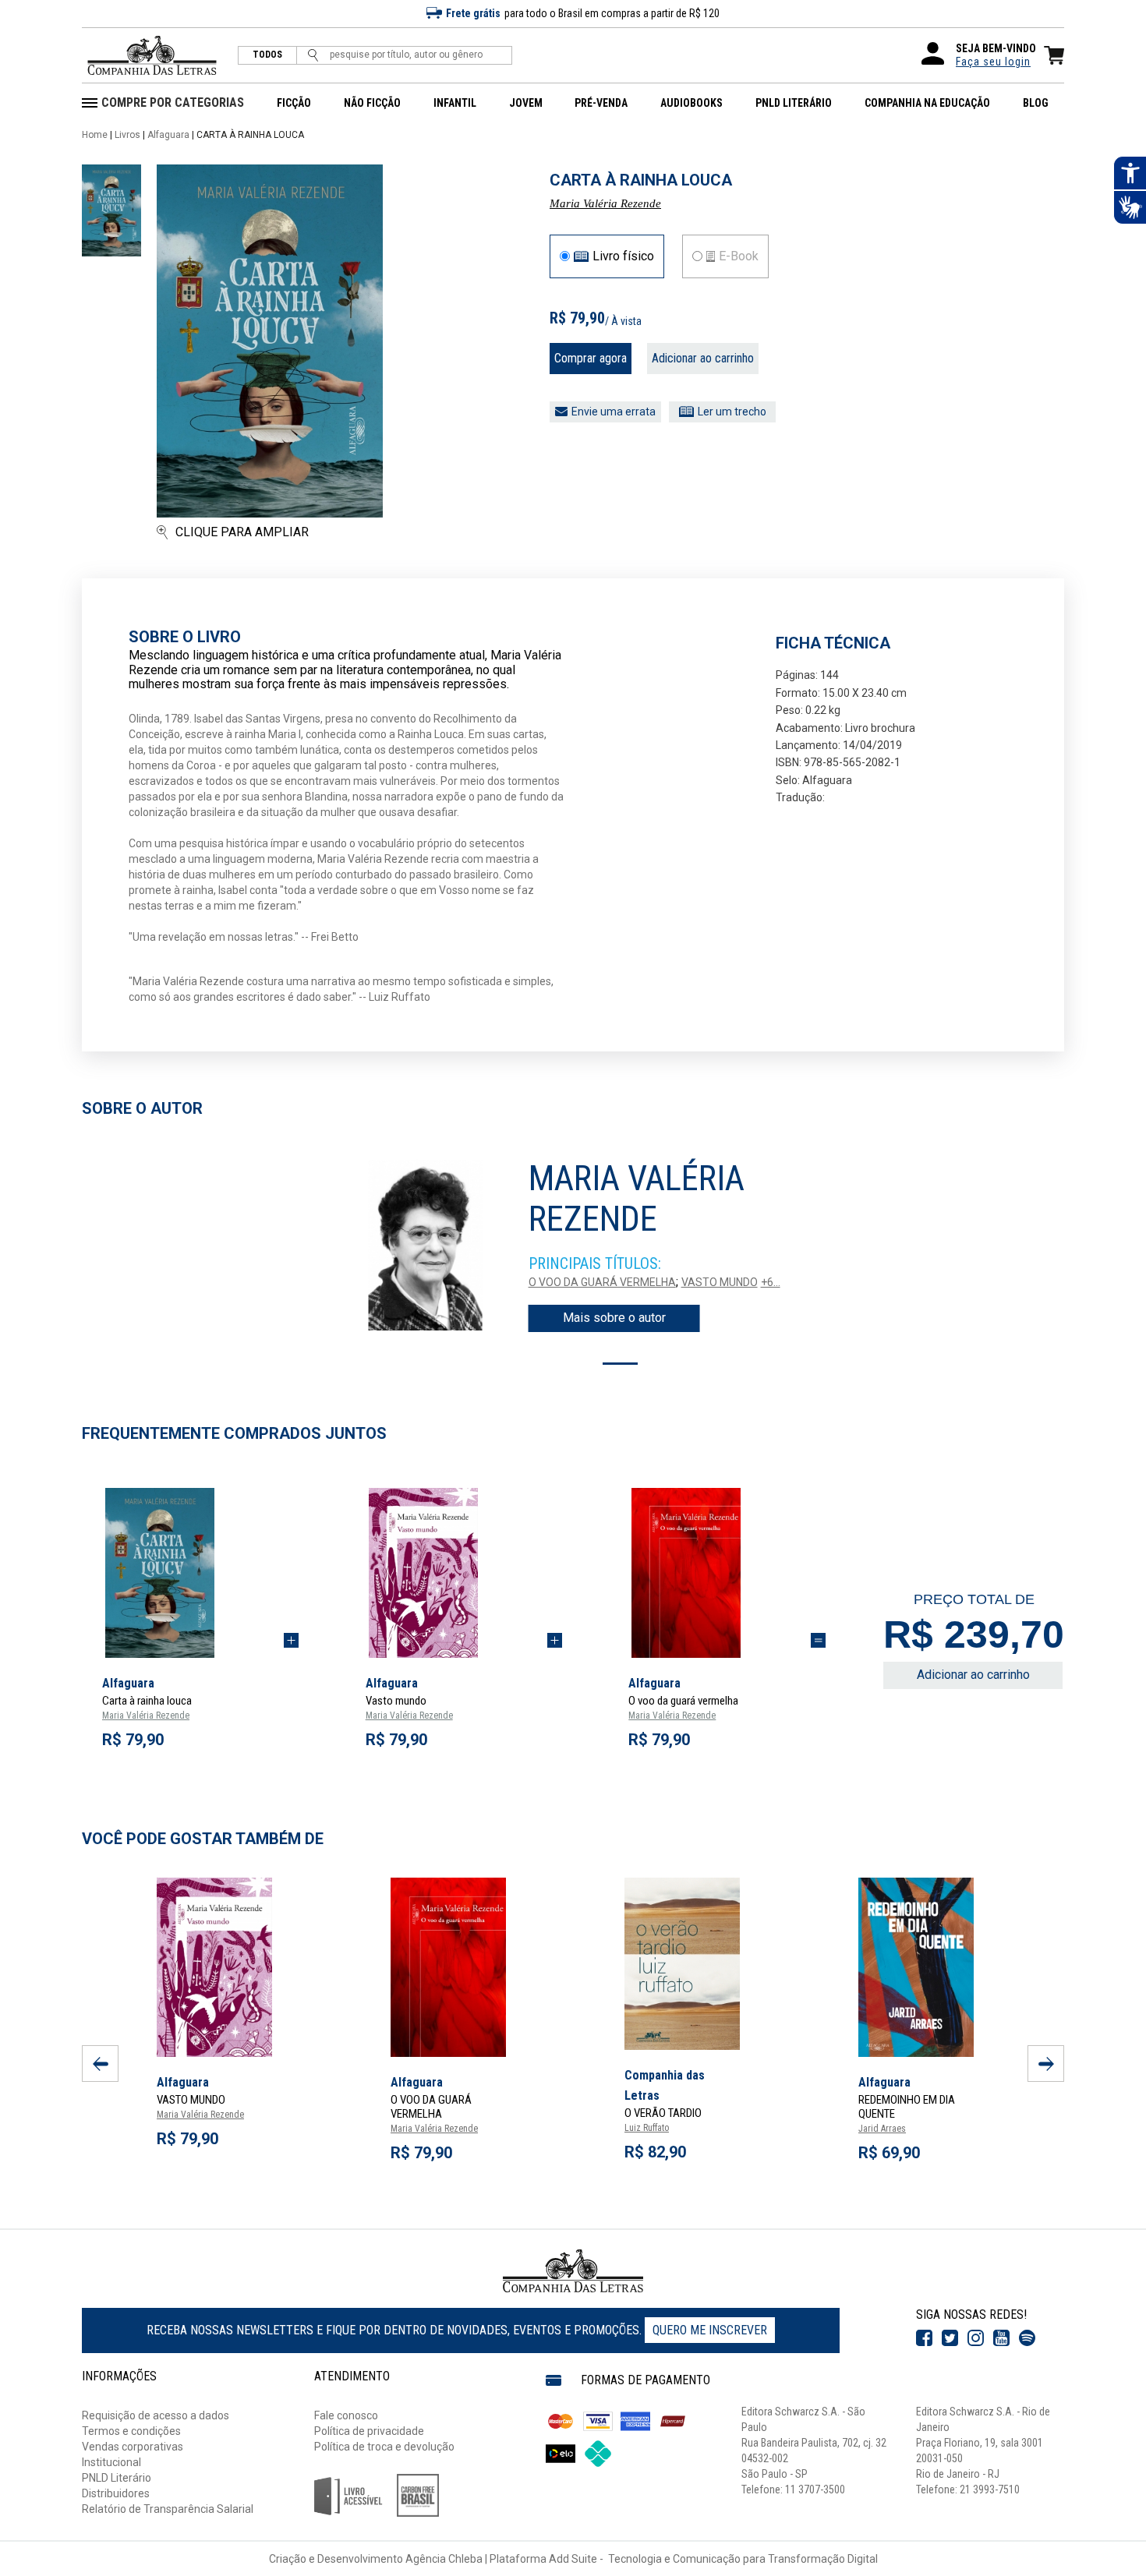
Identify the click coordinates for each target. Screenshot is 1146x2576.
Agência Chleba (444, 2559)
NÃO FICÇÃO (372, 103)
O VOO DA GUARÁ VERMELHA (602, 1282)
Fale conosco (346, 2415)
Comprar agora (591, 358)
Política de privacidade (369, 2431)
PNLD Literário (117, 2478)
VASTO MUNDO (720, 1282)
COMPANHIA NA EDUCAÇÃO (927, 103)
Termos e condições (131, 2431)
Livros (127, 135)
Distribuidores (116, 2493)
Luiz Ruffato (647, 2128)
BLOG (1036, 103)
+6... (771, 1282)
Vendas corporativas (133, 2447)
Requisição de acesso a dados (156, 2415)
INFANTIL (455, 103)
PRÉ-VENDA (601, 103)
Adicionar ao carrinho (703, 358)
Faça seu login (993, 62)
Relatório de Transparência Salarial (168, 2509)
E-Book (739, 256)
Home (95, 135)
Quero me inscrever (710, 2330)
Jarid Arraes (882, 2129)
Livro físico (623, 256)
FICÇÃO (294, 103)
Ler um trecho (732, 412)
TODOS (267, 55)
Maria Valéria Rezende (605, 203)
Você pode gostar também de (203, 1839)
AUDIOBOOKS (691, 103)
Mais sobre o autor (614, 1318)
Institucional (111, 2462)
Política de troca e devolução (384, 2447)
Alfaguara (168, 135)
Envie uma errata (614, 412)
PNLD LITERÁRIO (794, 103)
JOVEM (526, 103)
